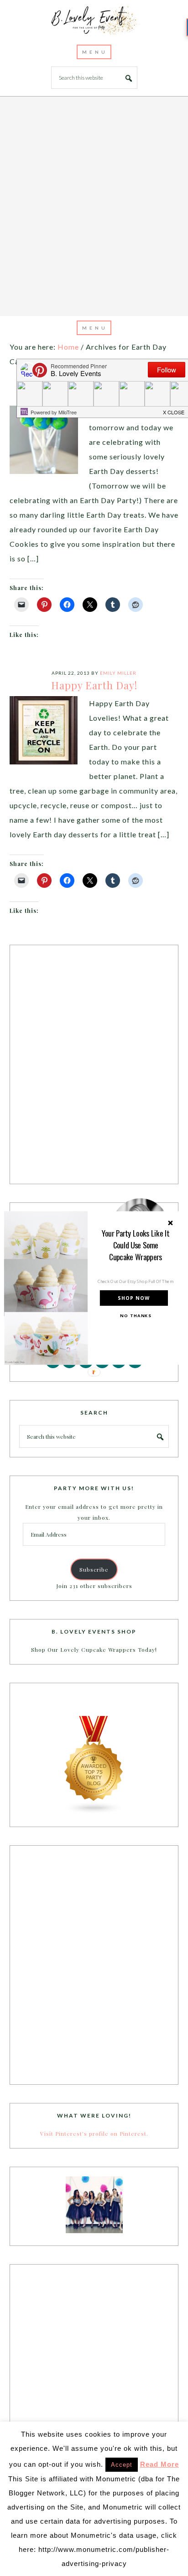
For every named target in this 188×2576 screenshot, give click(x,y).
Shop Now (134, 1298)
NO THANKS (136, 1316)
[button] (136, 1245)
